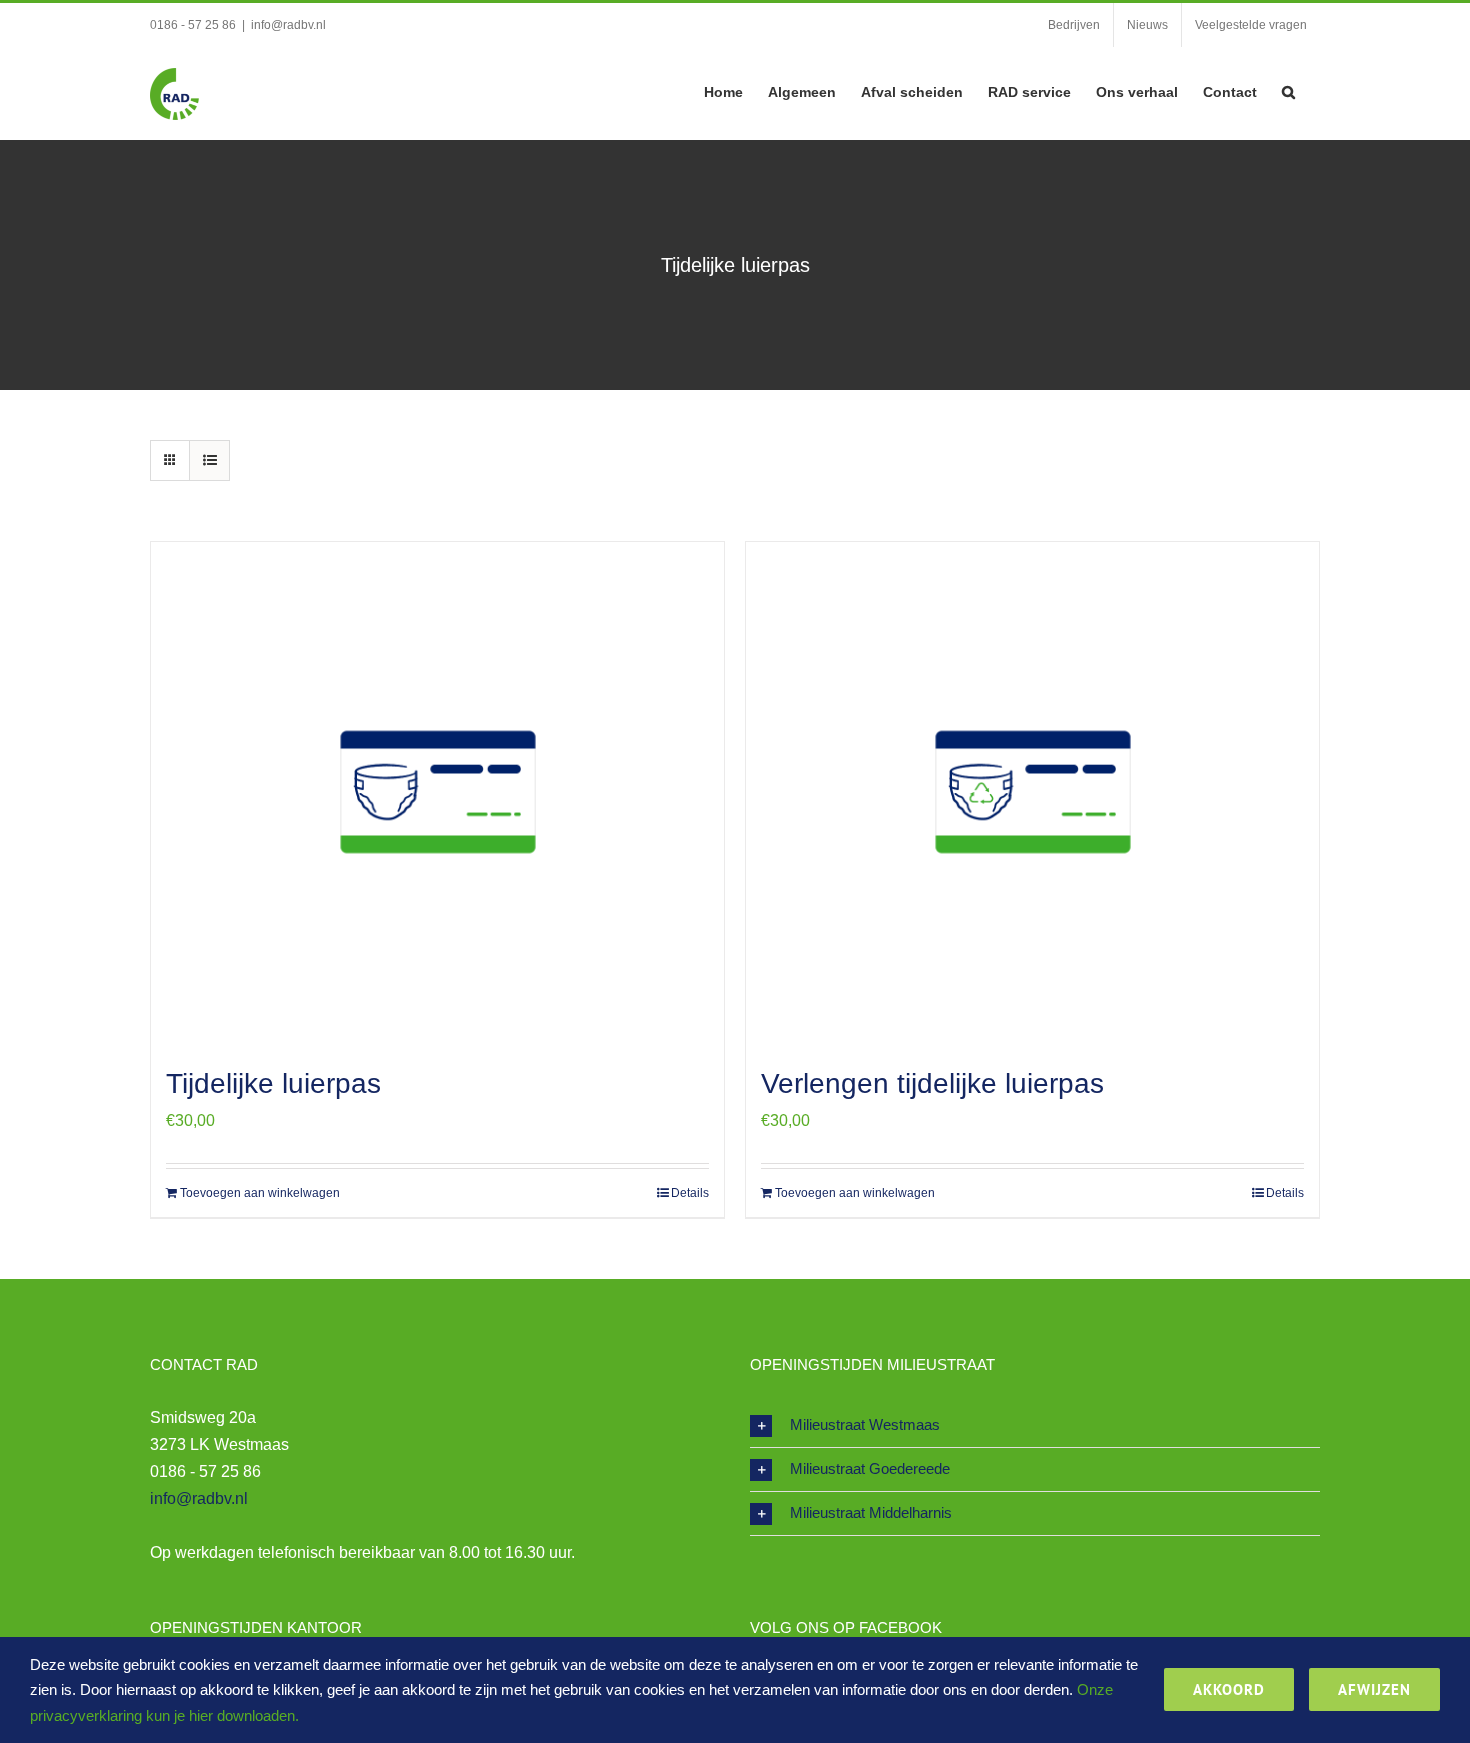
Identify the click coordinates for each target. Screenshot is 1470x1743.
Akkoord (1229, 1689)
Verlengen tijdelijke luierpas (932, 1083)
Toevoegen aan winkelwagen (260, 1193)
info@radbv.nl (288, 25)
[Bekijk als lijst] (209, 460)
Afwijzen (1374, 1689)
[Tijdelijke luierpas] (437, 792)
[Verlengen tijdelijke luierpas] (1032, 792)
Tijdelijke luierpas (273, 1083)
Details (690, 1193)
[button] (1288, 90)
